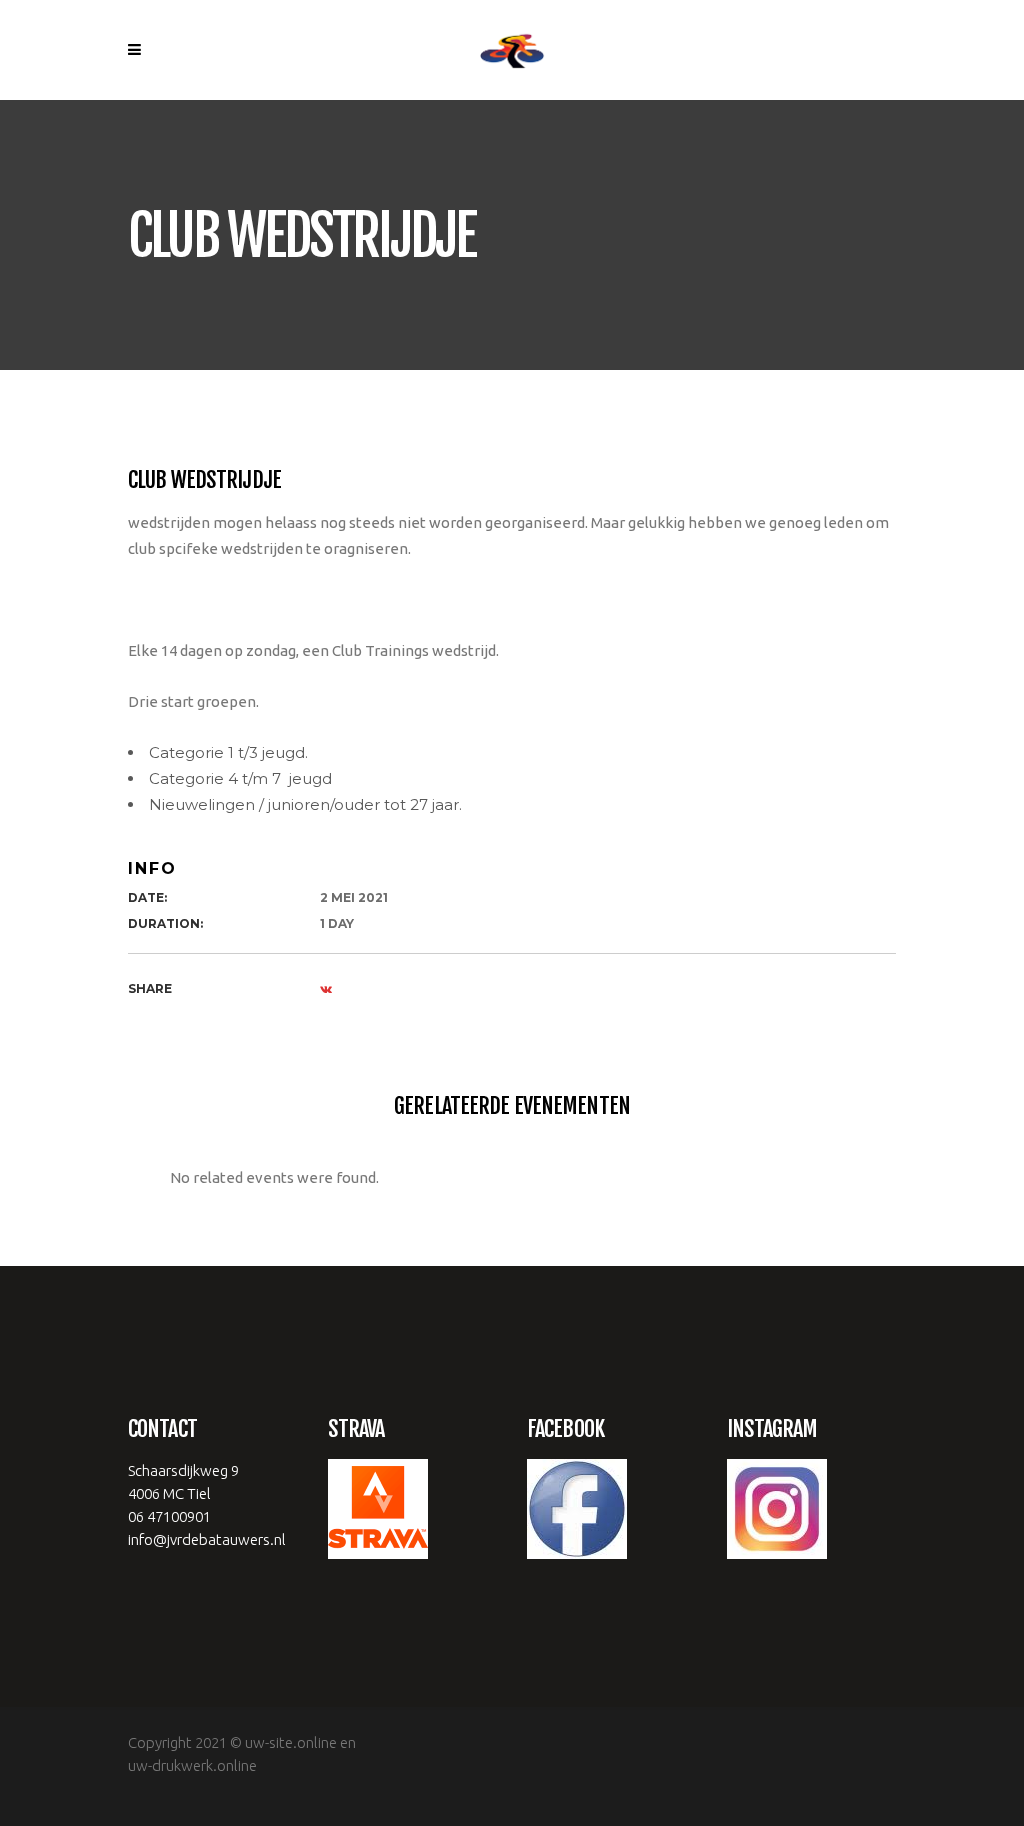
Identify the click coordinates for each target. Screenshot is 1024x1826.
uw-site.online (291, 1742)
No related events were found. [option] (274, 1177)
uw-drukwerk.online (192, 1765)
